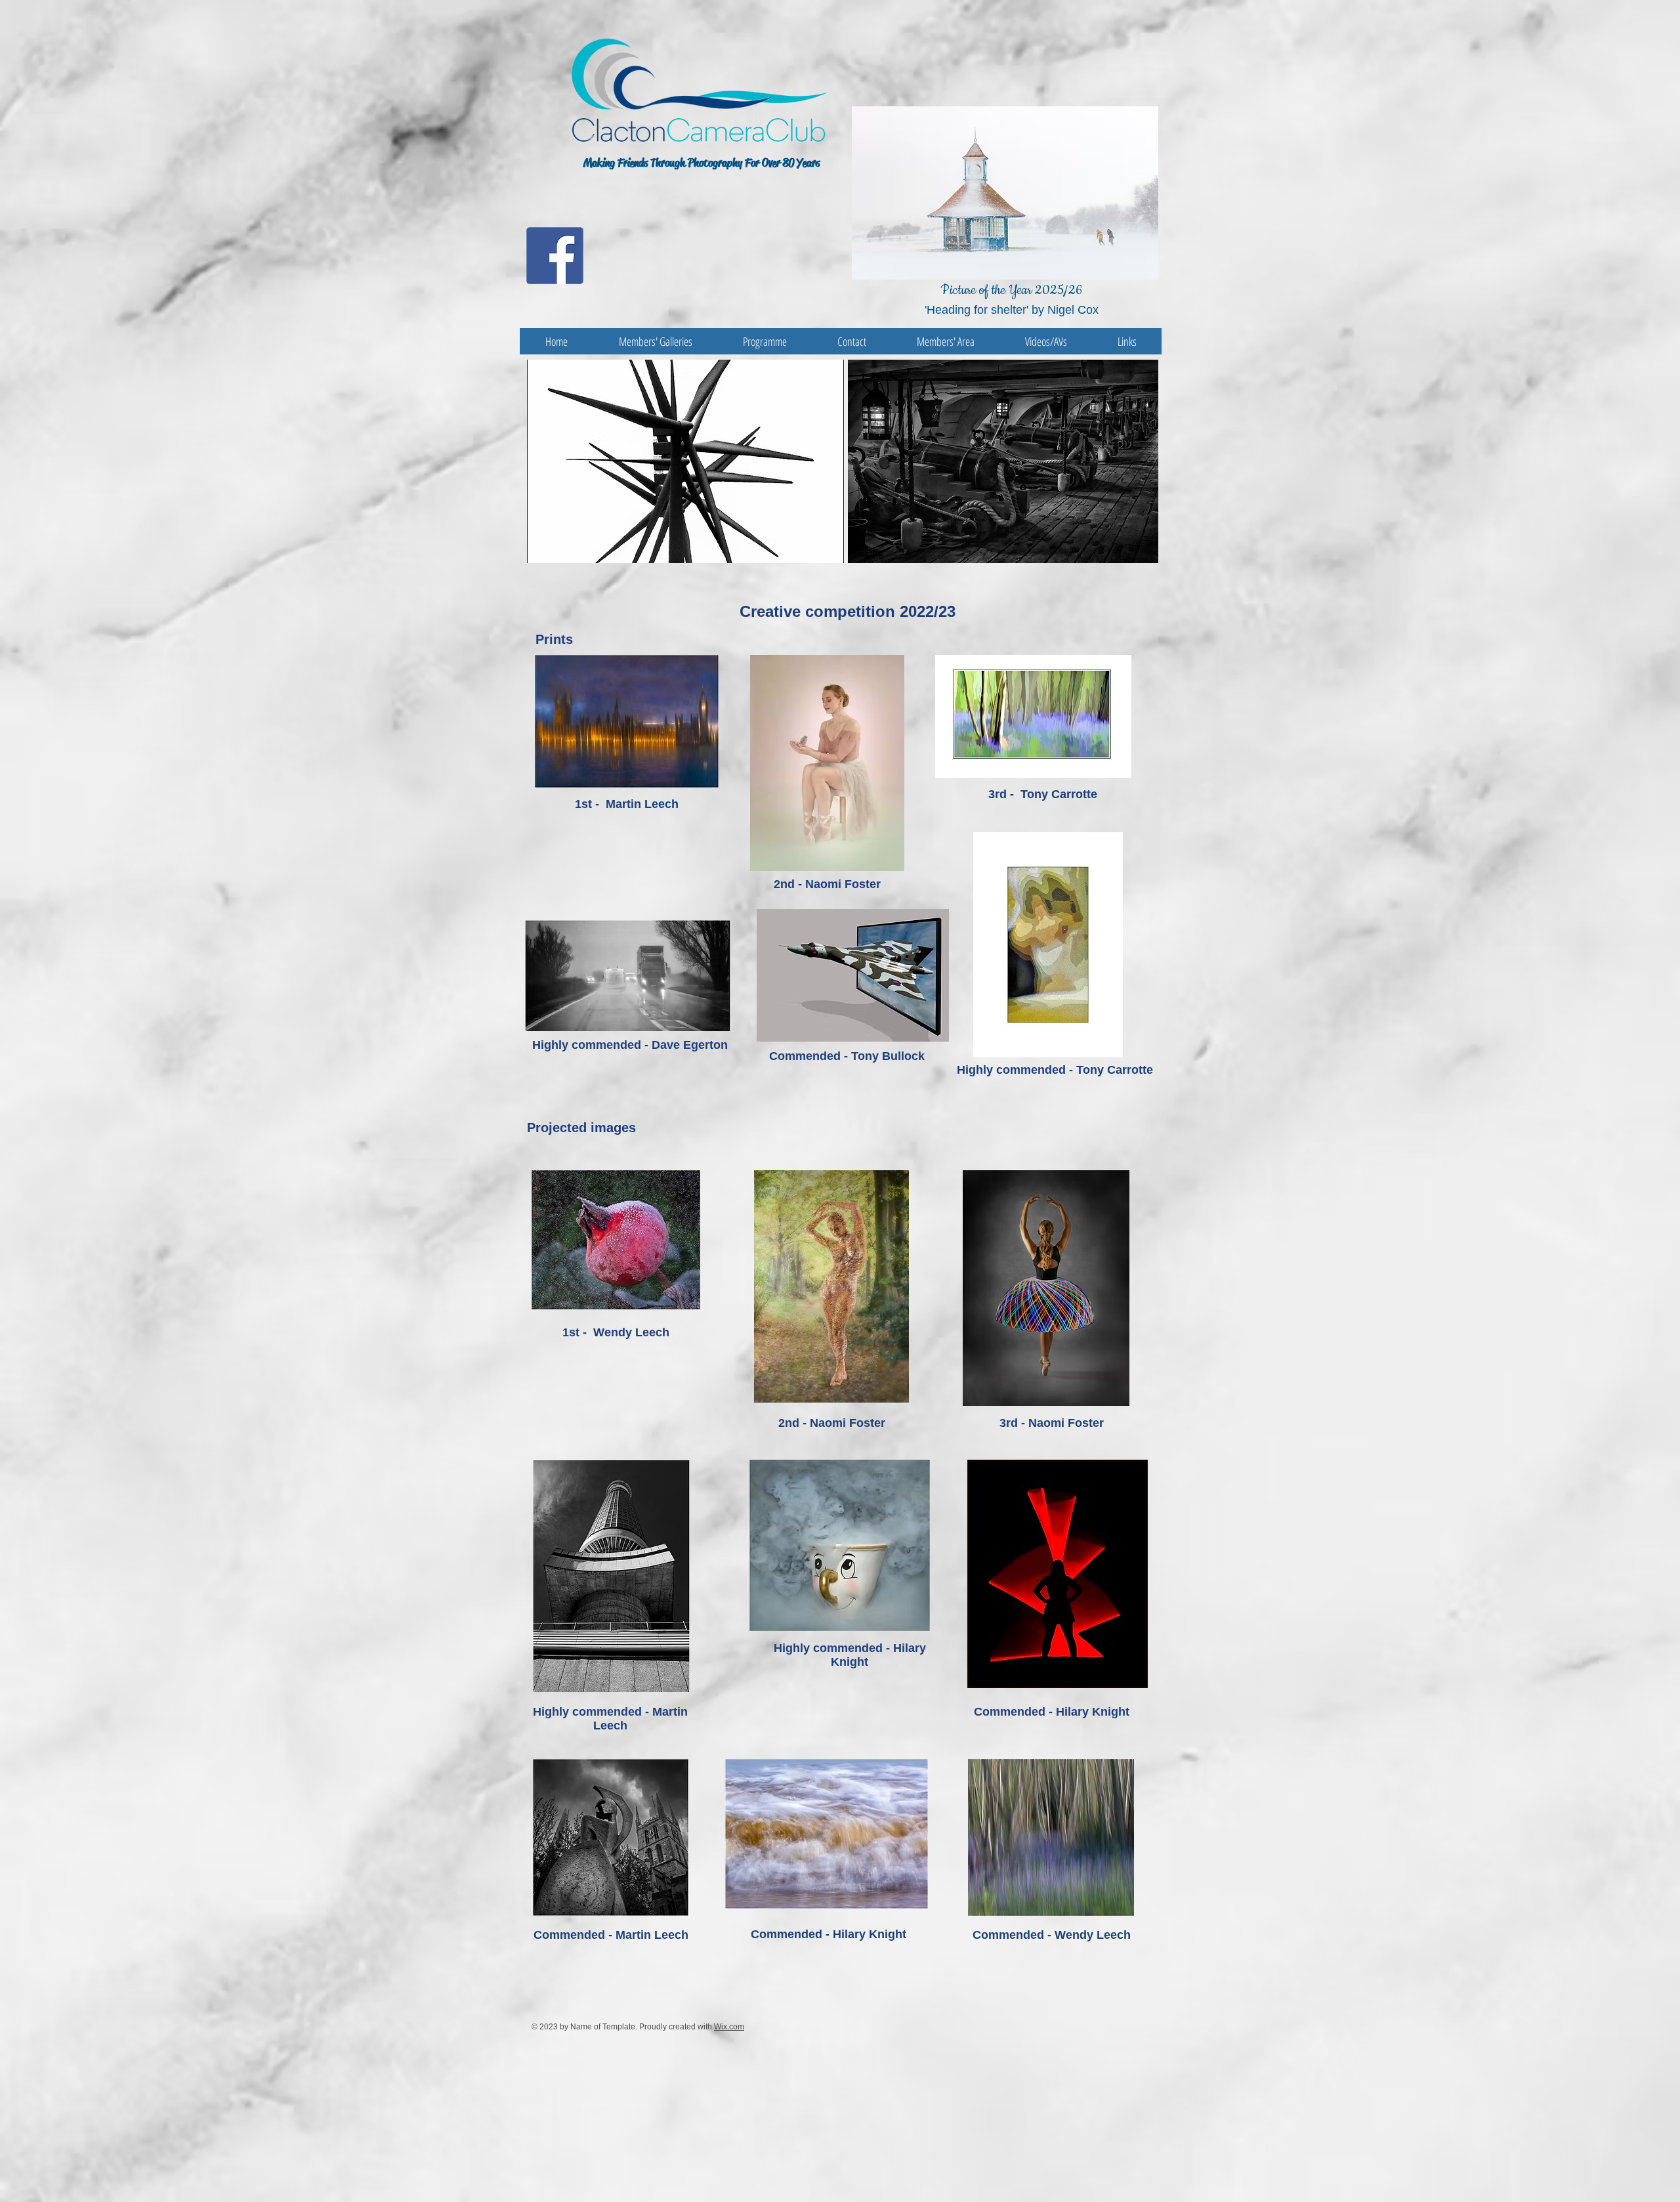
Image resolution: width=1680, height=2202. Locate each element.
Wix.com (729, 2027)
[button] (722, 461)
